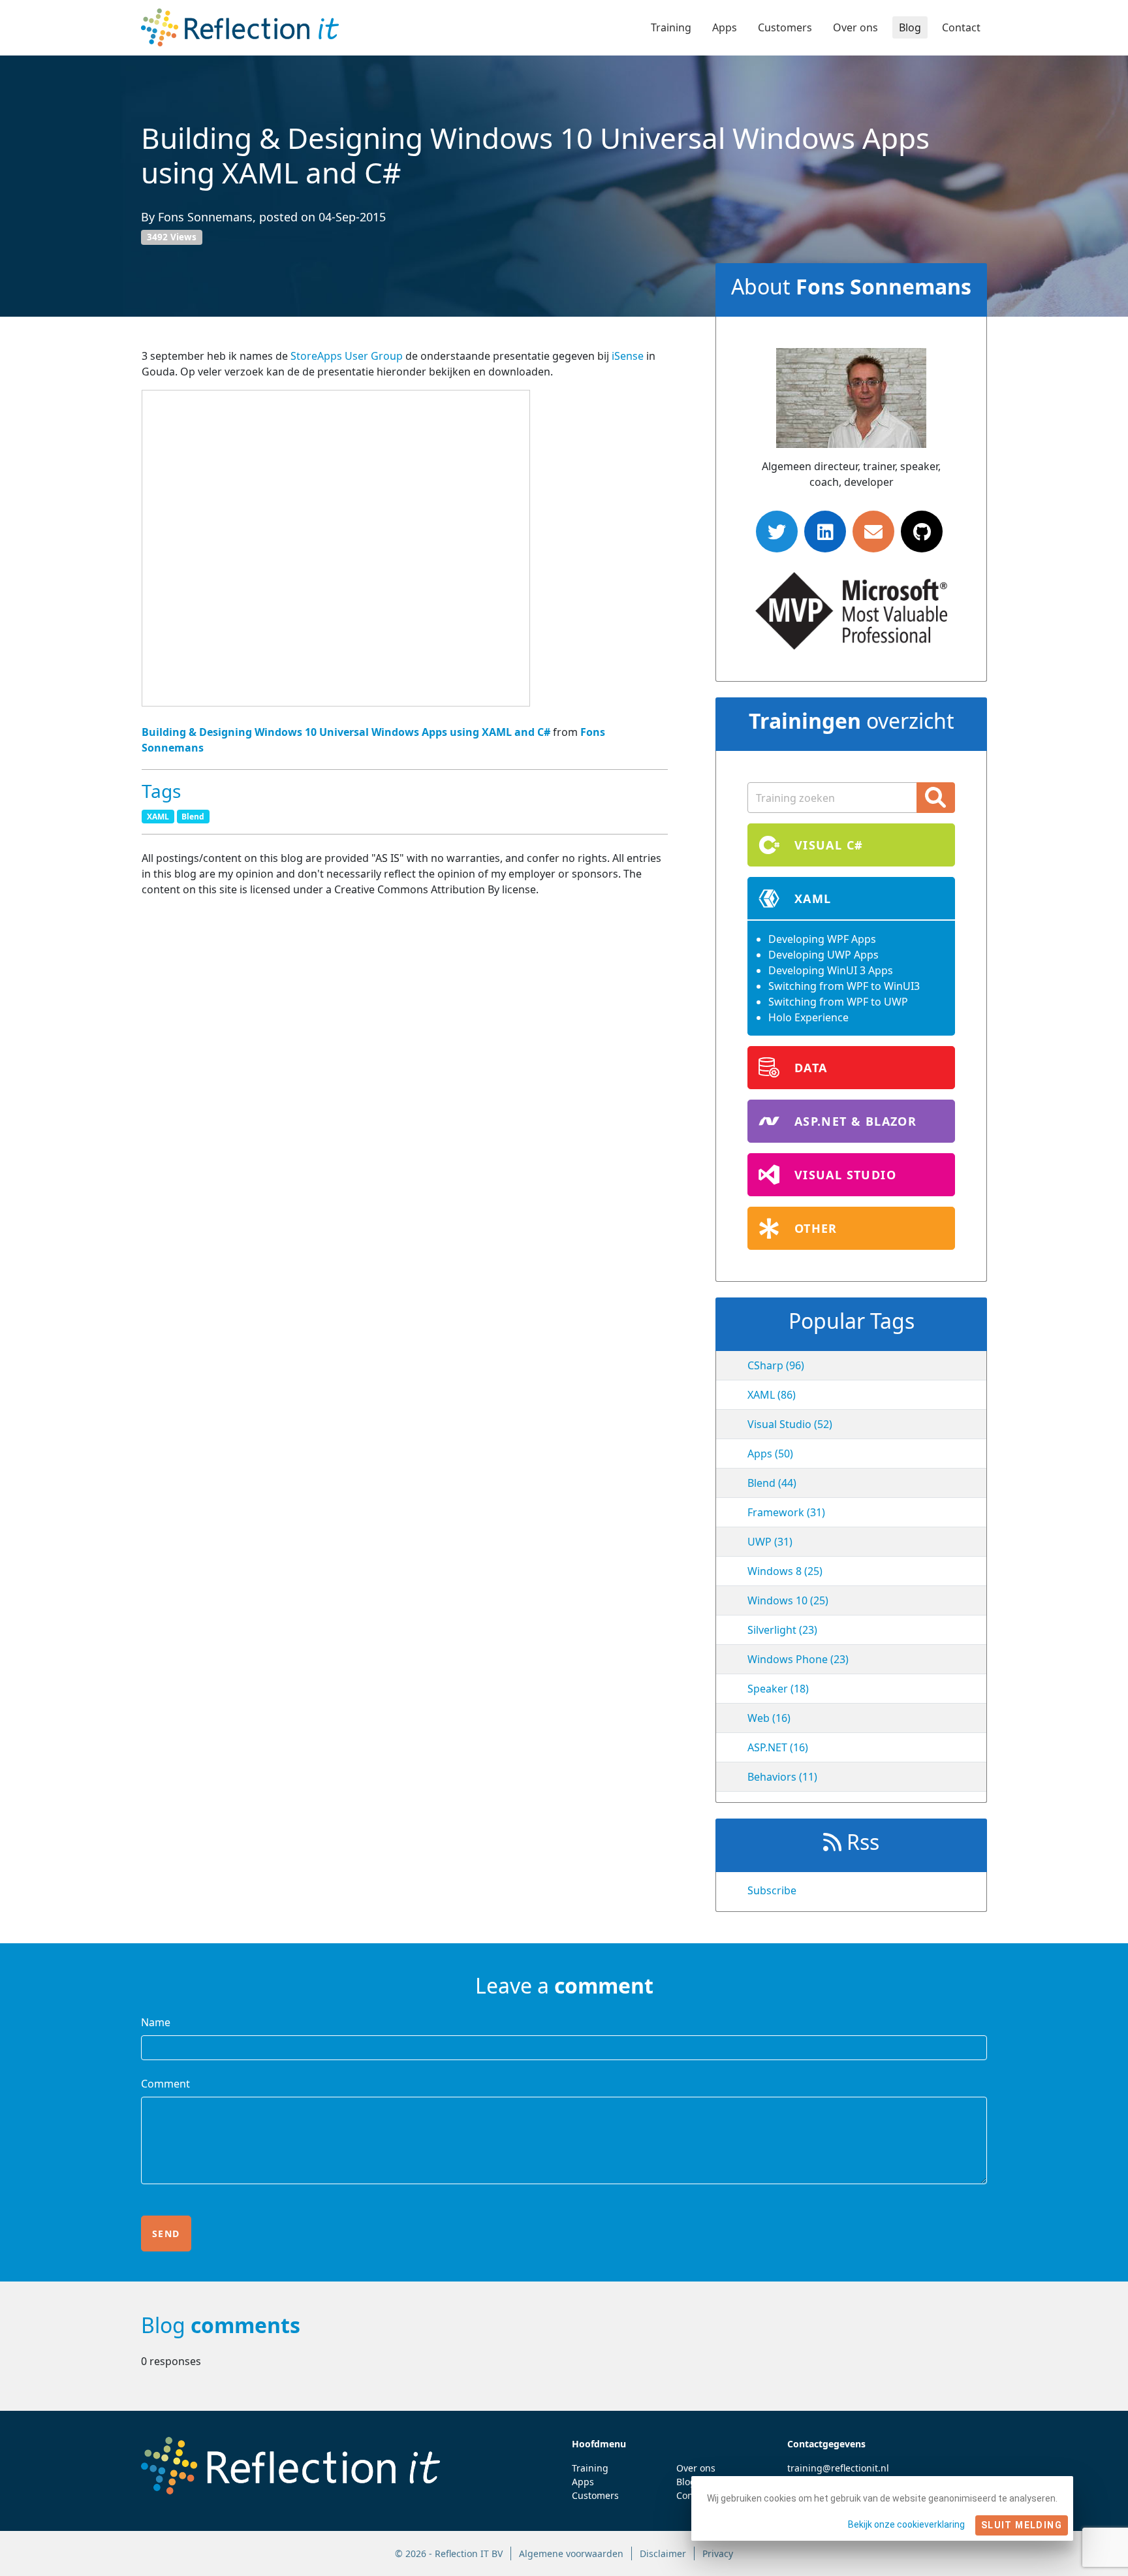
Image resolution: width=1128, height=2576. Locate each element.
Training (671, 27)
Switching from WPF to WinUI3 (844, 986)
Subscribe (772, 1890)
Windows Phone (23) (798, 1659)
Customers (785, 27)
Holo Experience (808, 1017)
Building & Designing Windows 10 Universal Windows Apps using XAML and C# (346, 732)
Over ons (855, 27)
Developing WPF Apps (822, 939)
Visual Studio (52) (790, 1424)
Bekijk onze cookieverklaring (906, 2524)
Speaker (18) (778, 1689)
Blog (910, 27)
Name (156, 2022)
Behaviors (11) (782, 1777)
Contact (961, 27)
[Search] (936, 798)
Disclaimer (663, 2553)
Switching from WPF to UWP (838, 1002)
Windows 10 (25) (788, 1600)
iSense (629, 356)
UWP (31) (770, 1542)
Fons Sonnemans (205, 217)
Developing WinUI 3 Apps (831, 970)
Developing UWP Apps (823, 955)
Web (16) (769, 1718)
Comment (165, 2084)
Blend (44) (772, 1483)
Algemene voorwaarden (571, 2553)
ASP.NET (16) (778, 1747)
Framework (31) (786, 1512)
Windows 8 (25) (785, 1571)
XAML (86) (772, 1395)
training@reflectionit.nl (838, 2468)
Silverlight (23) (782, 1630)
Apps (725, 27)
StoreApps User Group (348, 356)
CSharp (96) (776, 1365)
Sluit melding (1022, 2525)
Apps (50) (770, 1454)
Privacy (718, 2553)
